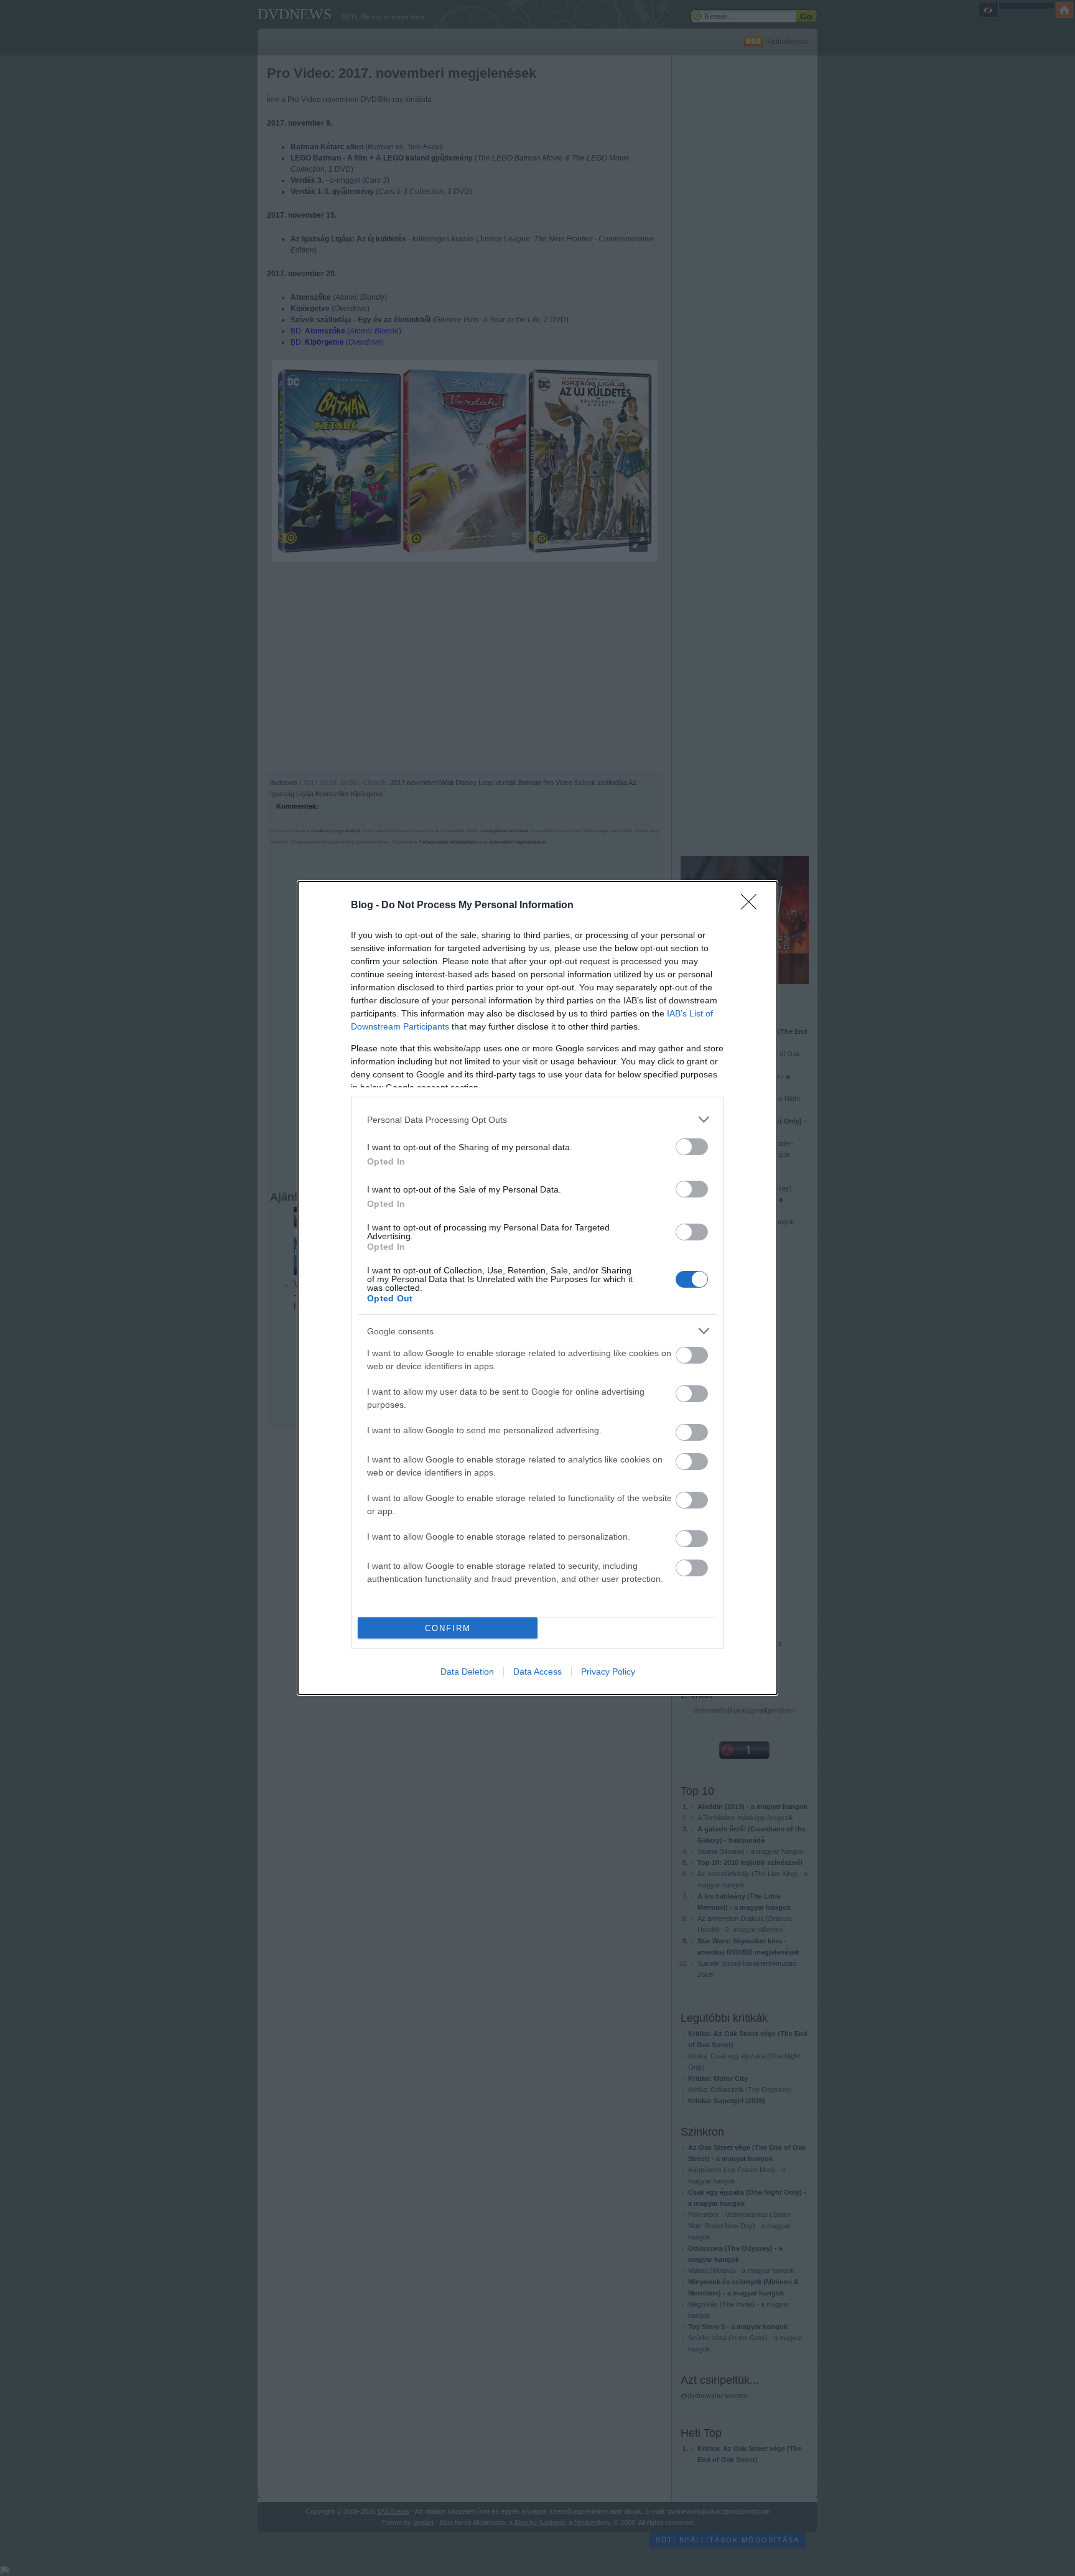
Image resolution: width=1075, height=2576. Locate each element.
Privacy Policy (608, 1672)
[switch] (692, 1147)
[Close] (753, 906)
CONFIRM (448, 1628)
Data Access (537, 1672)
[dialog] (537, 1288)
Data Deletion (467, 1672)
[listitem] (537, 1119)
